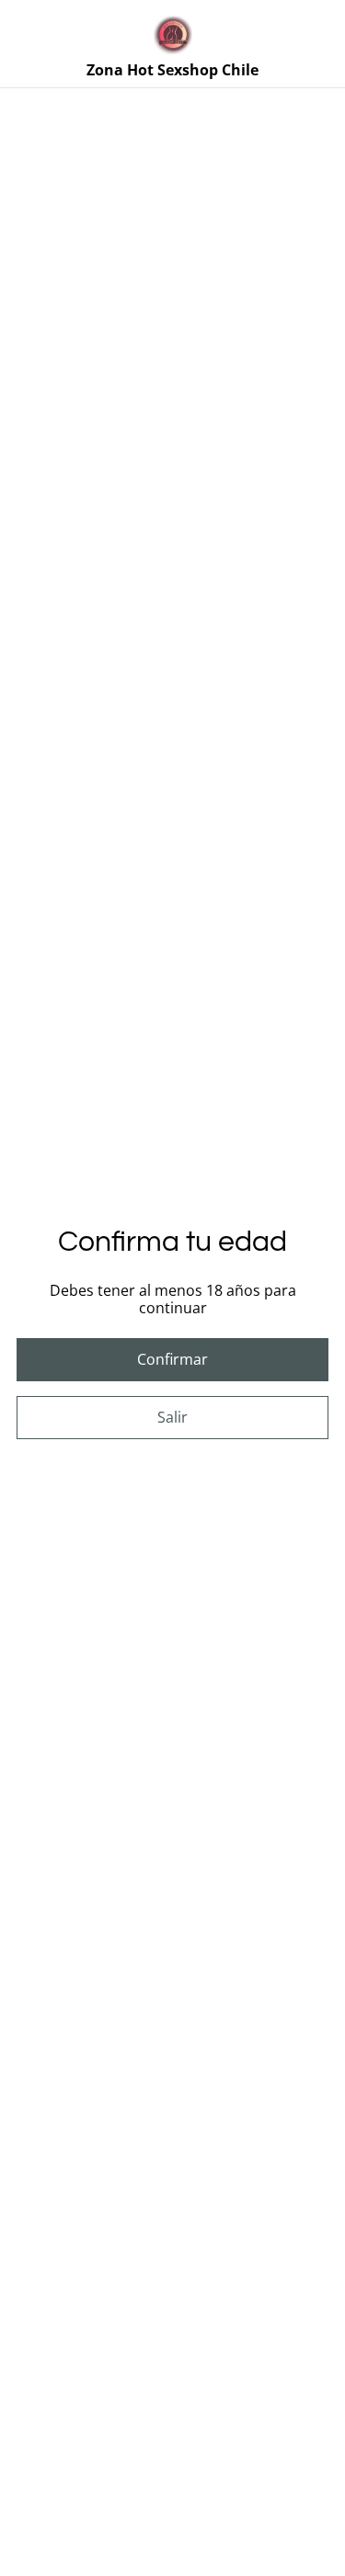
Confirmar (172, 1359)
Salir (172, 1417)
